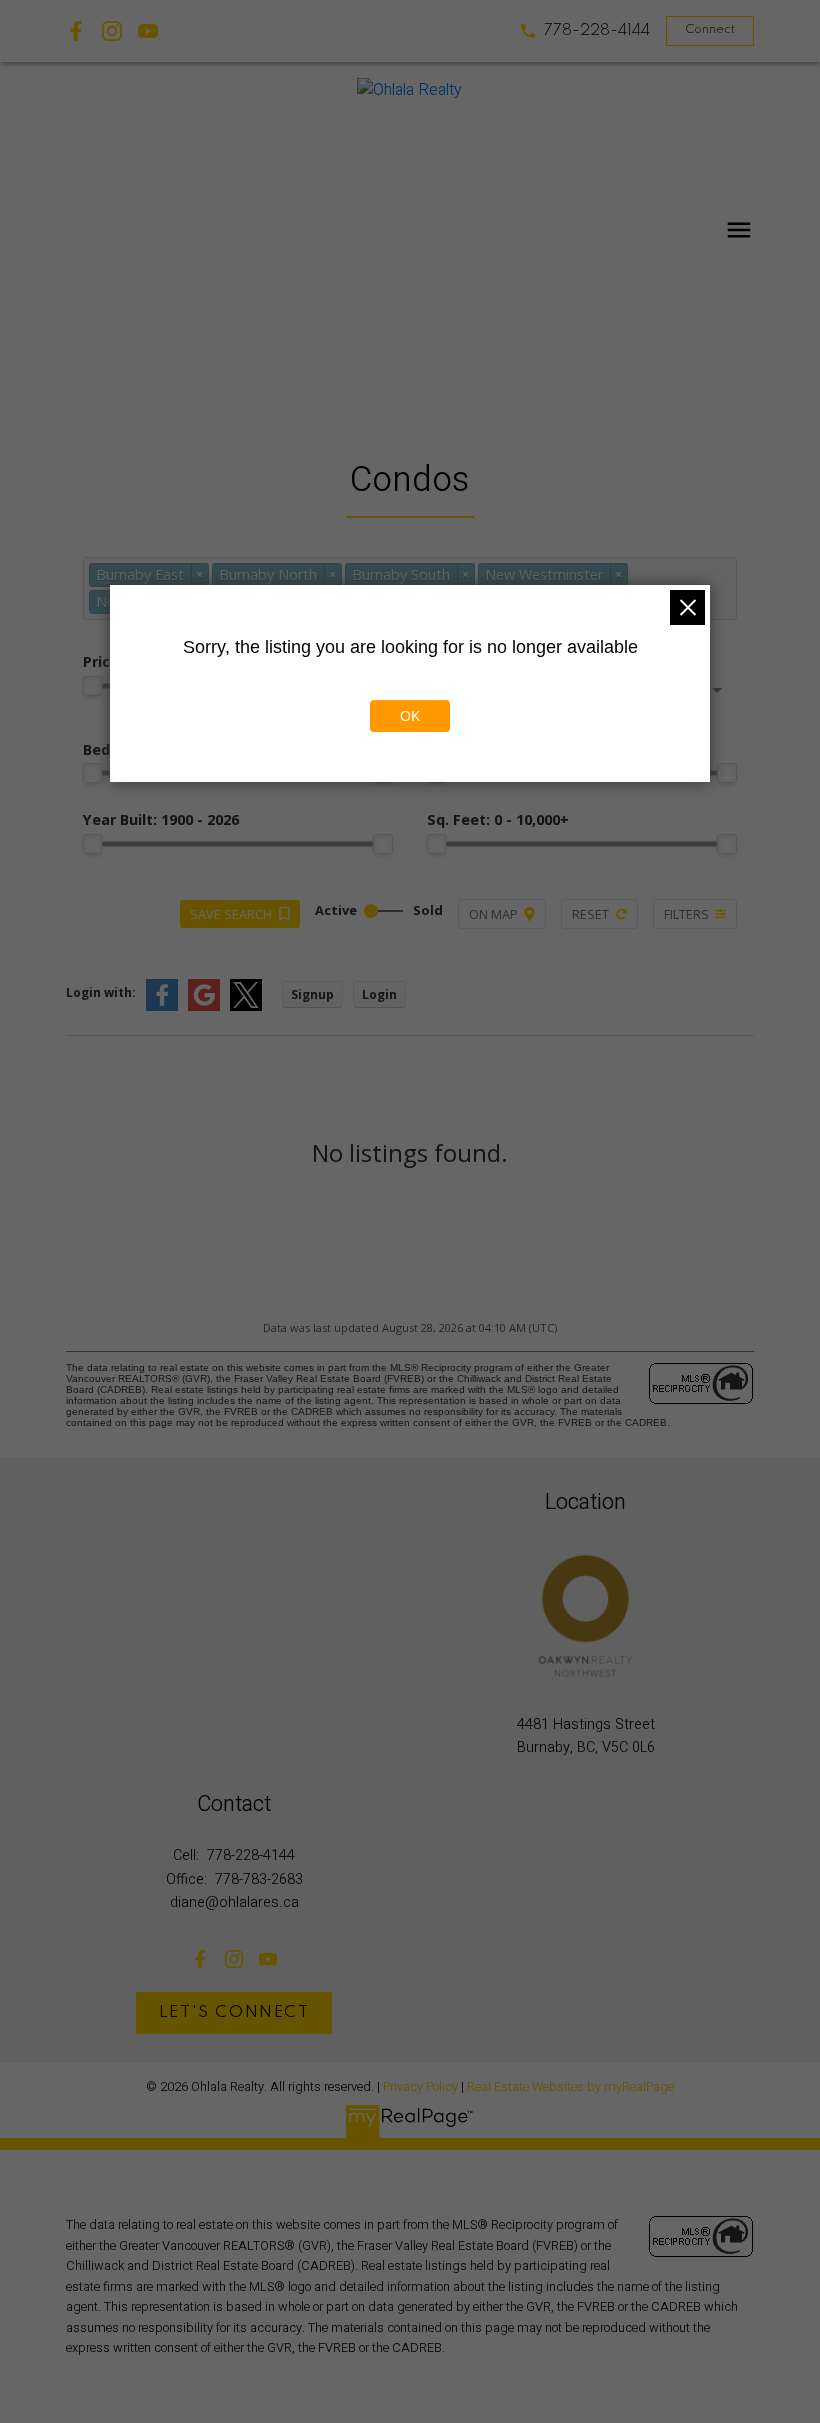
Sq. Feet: (498, 819)
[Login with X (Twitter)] (246, 1006)
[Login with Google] (204, 1006)
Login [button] (379, 994)
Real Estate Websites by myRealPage (570, 2087)
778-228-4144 (597, 31)
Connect (710, 30)
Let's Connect (234, 2013)
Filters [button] (686, 914)
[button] (584, 31)
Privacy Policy (420, 2087)
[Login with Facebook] (162, 1006)
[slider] (93, 686)
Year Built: (161, 819)
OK (410, 716)
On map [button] (493, 914)
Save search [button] (231, 914)
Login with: (101, 992)
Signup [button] (312, 994)
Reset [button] (590, 914)
